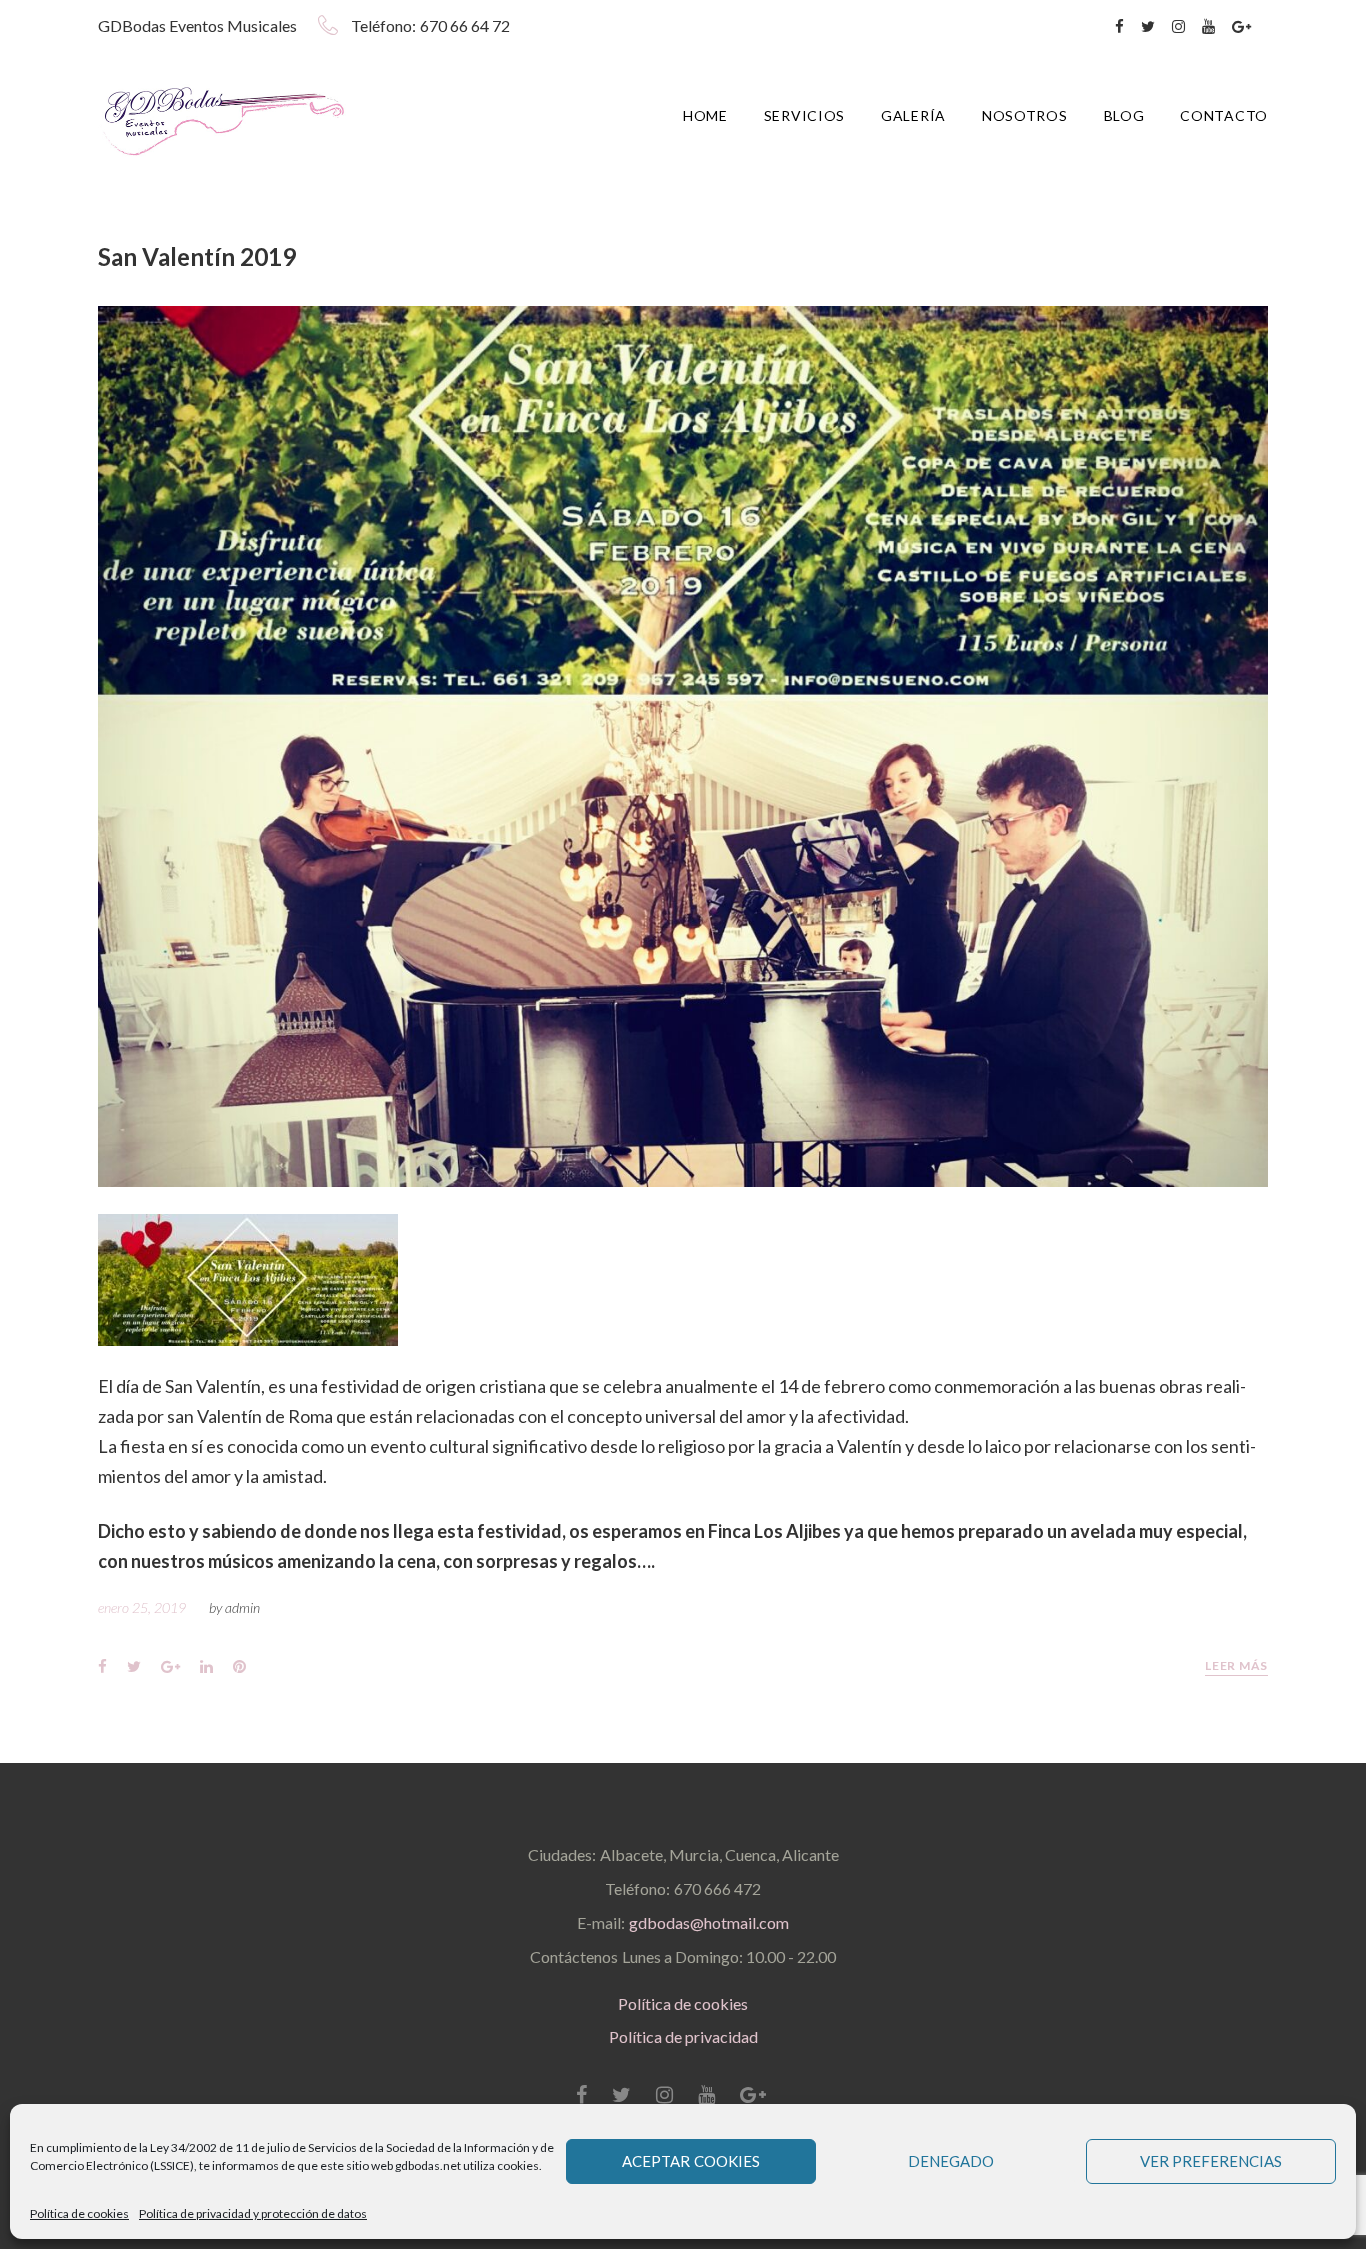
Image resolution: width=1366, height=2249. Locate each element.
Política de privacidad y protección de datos (253, 2213)
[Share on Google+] (170, 1666)
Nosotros (1025, 115)
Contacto (1224, 115)
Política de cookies (79, 2213)
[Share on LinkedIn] (206, 1666)
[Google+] (1241, 27)
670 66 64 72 (465, 25)
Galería (913, 115)
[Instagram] (1178, 27)
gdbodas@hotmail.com (709, 1922)
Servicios (804, 115)
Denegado (951, 2161)
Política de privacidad (683, 2036)
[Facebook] (1119, 27)
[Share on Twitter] (134, 1666)
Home (705, 115)
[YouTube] (1208, 27)
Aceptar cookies (691, 2161)
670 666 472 (717, 1888)
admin (242, 1607)
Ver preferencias (1211, 2161)
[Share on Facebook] (102, 1666)
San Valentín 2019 (197, 256)
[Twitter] (1148, 27)
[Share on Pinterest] (239, 1666)
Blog (1124, 115)
